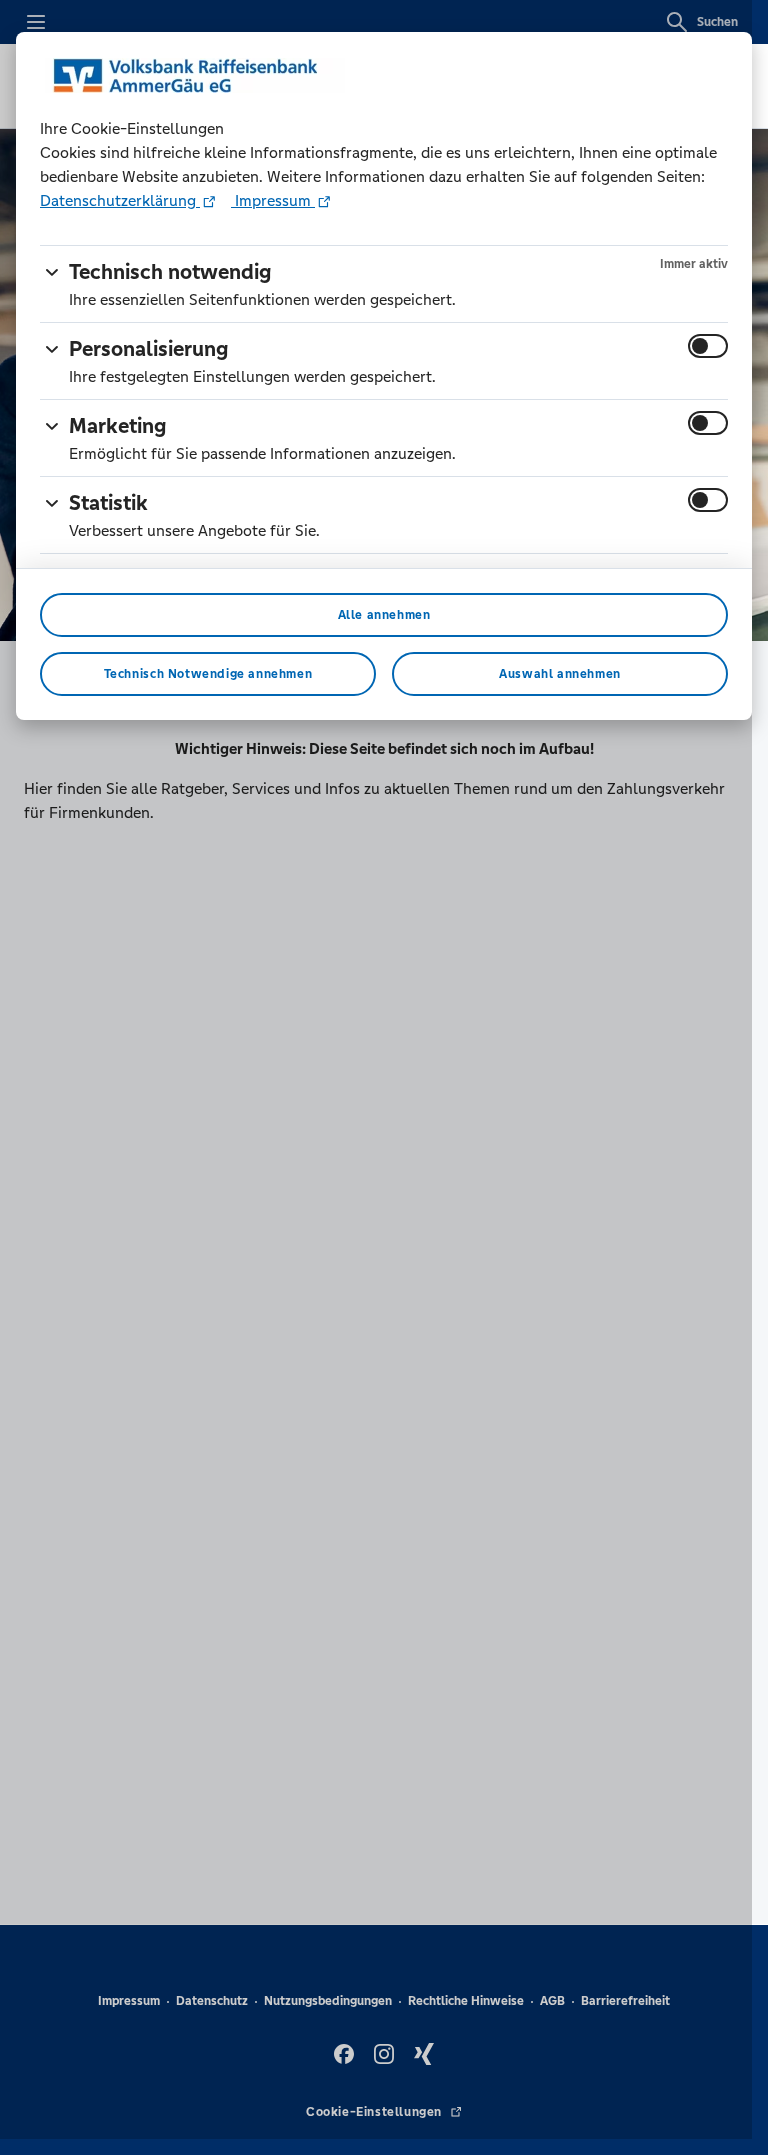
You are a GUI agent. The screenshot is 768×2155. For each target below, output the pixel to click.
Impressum (273, 200)
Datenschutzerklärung (120, 200)
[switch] (708, 346)
